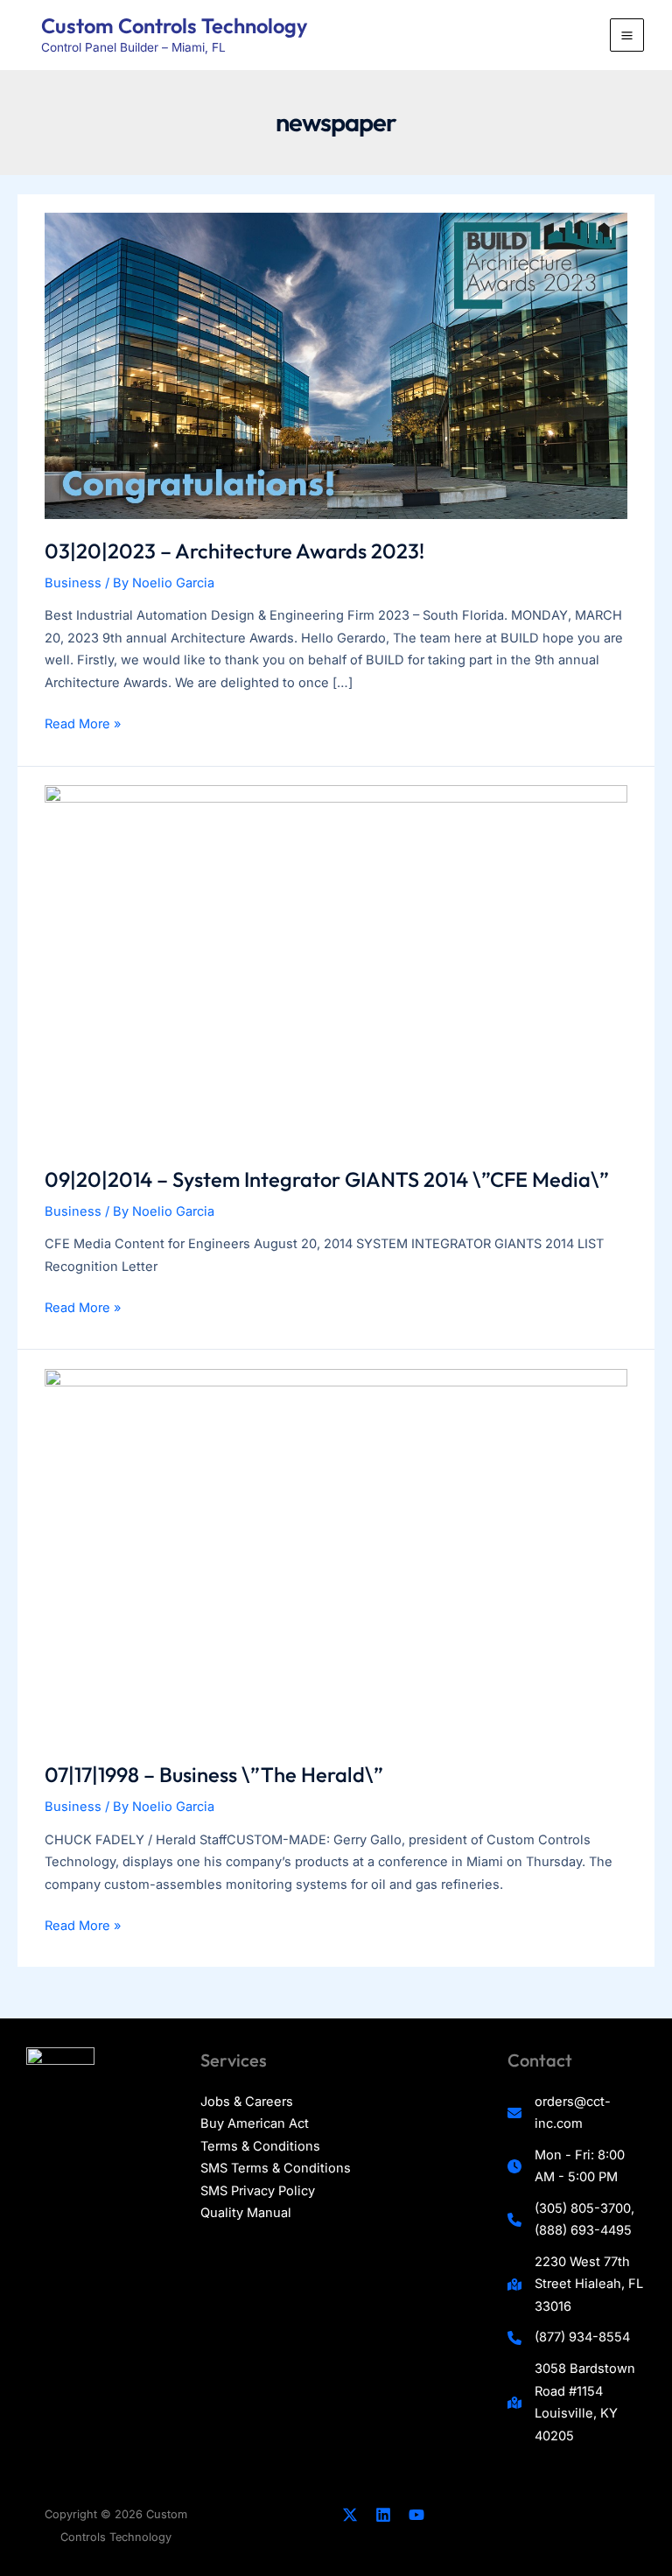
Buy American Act (255, 2123)
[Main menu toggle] (627, 35)
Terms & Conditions (260, 2146)
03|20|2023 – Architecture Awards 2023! (234, 551)
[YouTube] (416, 2515)
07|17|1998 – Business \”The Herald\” (214, 1774)
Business (73, 583)
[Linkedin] (383, 2515)
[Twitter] (350, 2515)
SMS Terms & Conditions (276, 2168)
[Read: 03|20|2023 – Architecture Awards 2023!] (336, 365)
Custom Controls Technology (174, 25)
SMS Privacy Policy (258, 2191)
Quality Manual (246, 2213)
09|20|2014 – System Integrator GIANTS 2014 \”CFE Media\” (327, 1179)
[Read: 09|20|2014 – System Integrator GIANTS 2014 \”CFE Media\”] (336, 965)
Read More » (83, 726)
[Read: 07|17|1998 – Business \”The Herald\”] (336, 1555)
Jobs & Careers (247, 2102)
